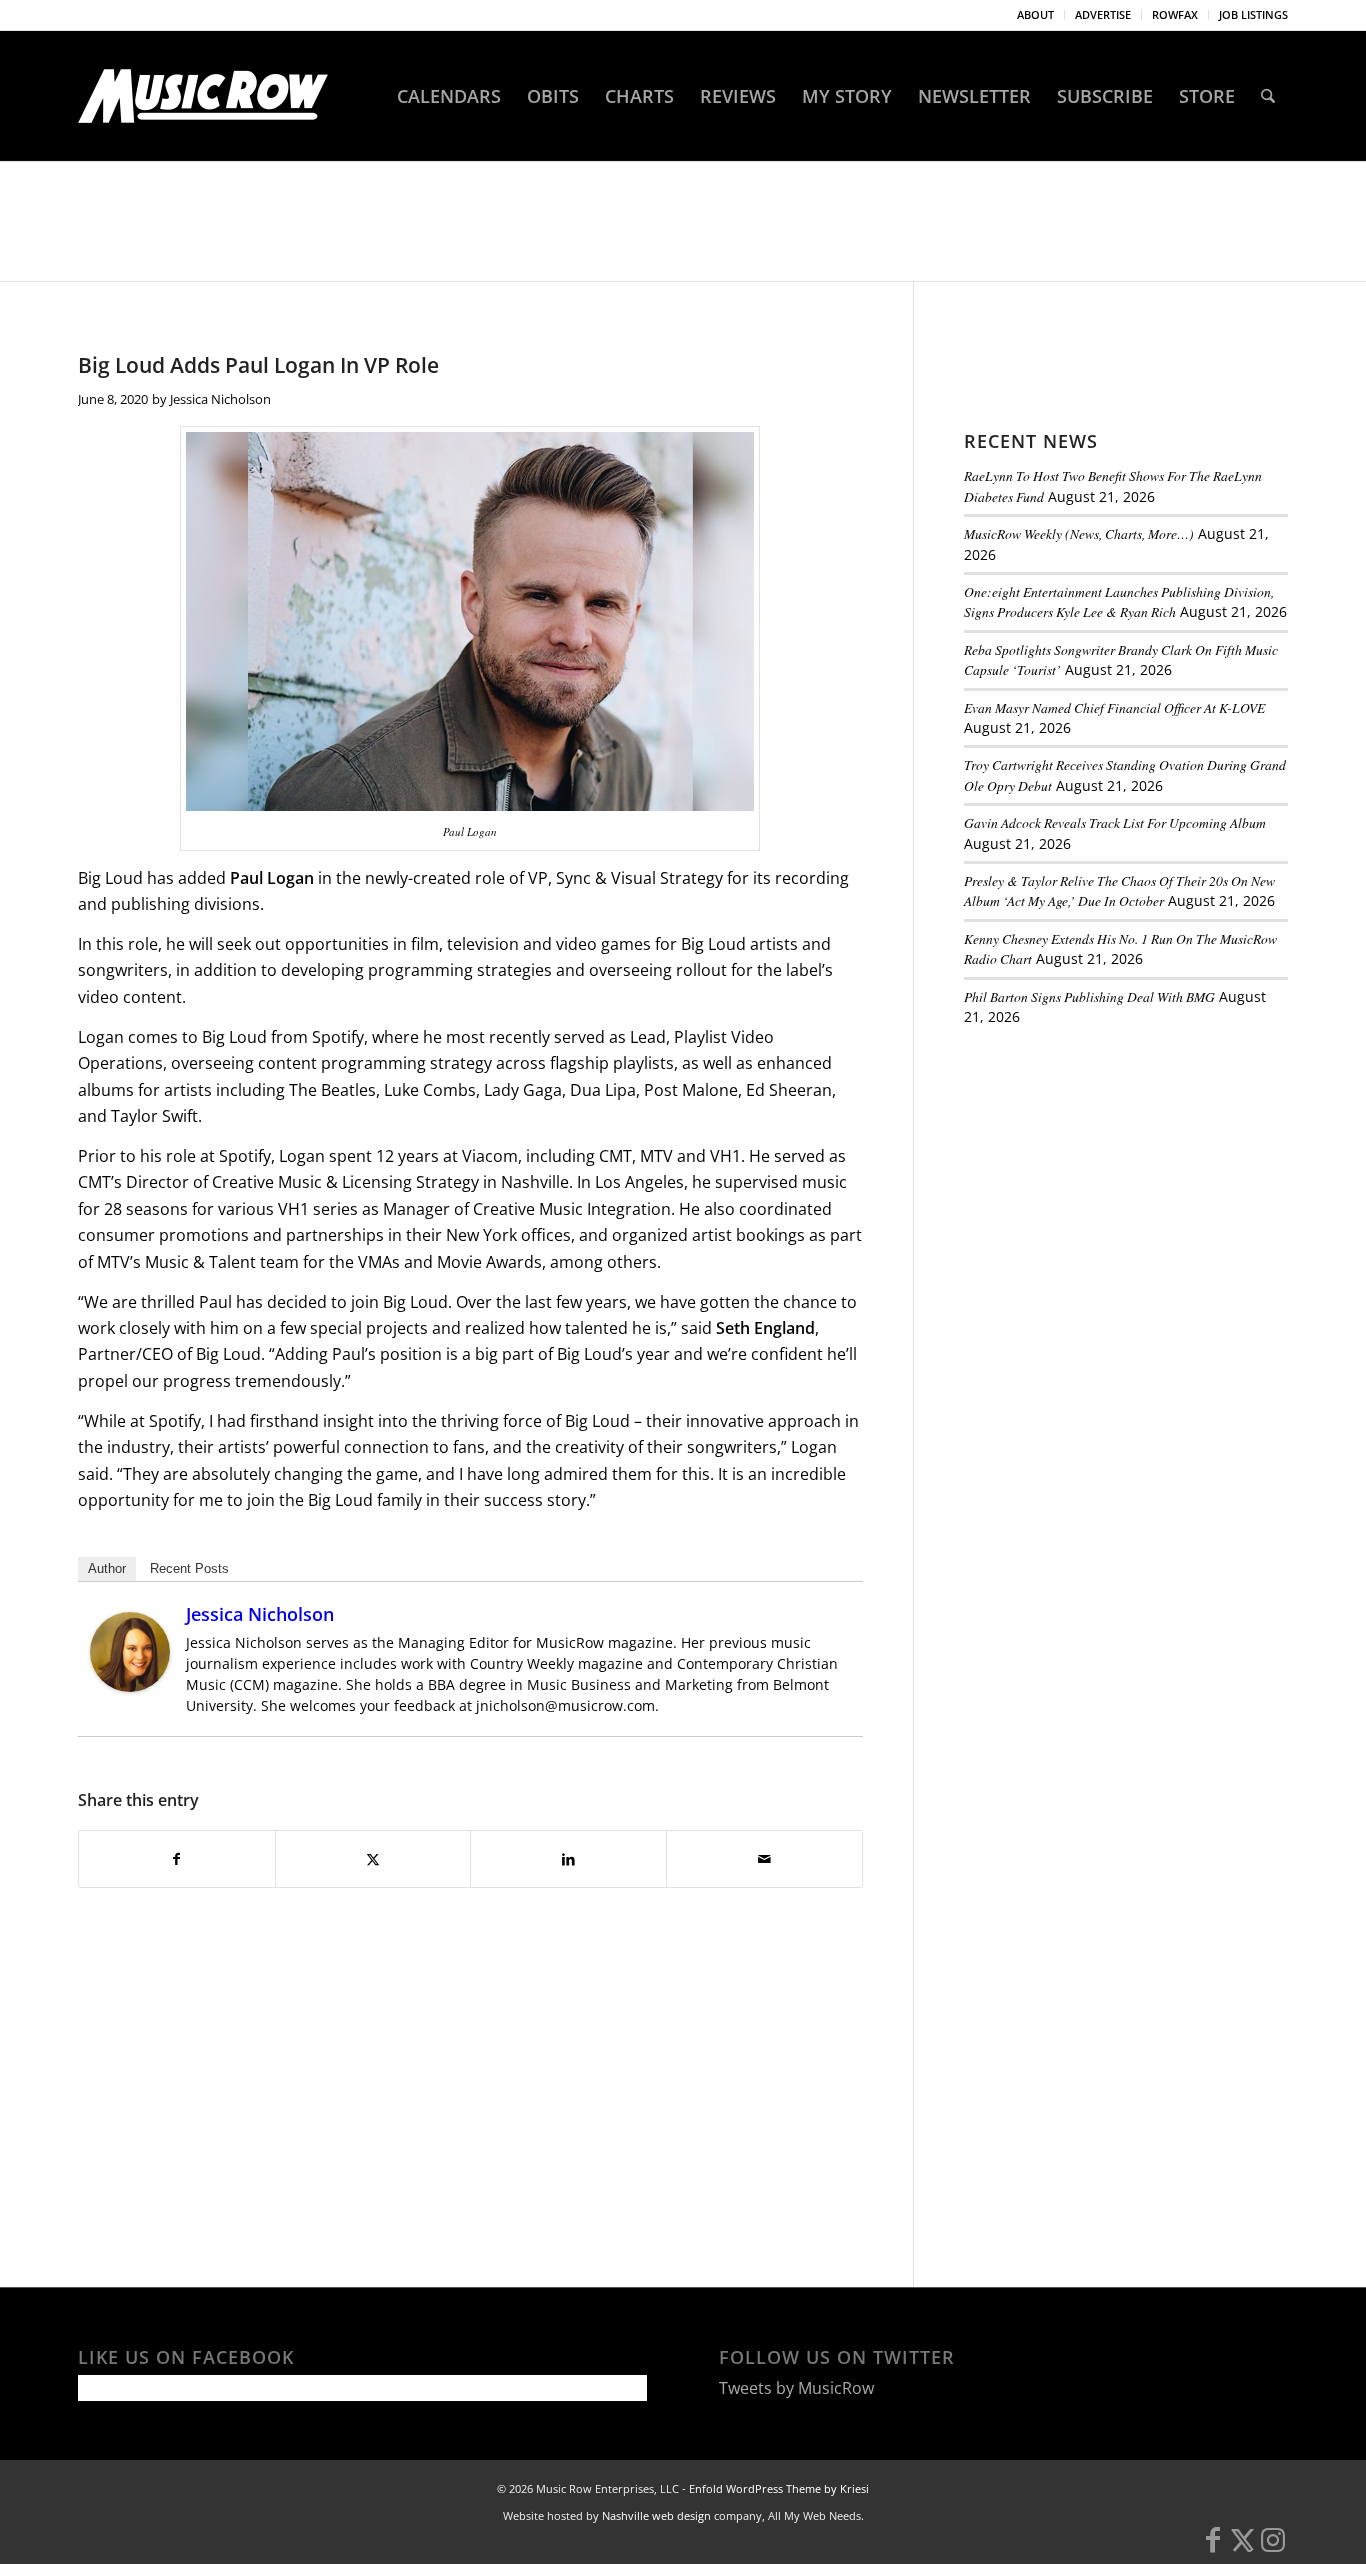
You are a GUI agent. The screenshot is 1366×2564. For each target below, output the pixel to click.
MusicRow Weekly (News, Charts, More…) (1079, 533)
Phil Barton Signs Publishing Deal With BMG (1089, 996)
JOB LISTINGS (1253, 14)
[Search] (1268, 96)
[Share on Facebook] (177, 1859)
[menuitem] (1036, 15)
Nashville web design (656, 2515)
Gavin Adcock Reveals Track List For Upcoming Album (1115, 822)
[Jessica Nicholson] (130, 1686)
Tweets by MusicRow (796, 2388)
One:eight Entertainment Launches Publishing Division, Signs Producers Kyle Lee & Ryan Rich (1119, 601)
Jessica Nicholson (220, 399)
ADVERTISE (1103, 14)
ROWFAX (1175, 14)
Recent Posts (189, 1568)
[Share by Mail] (764, 1859)
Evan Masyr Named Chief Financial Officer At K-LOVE (1114, 707)
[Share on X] (373, 1859)
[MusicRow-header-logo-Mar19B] (203, 96)
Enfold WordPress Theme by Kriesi (779, 2488)
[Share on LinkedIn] (568, 1859)
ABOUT (1035, 14)
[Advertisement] (1114, 1179)
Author (107, 1568)
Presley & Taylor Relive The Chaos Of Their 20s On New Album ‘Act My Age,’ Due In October (1119, 890)
